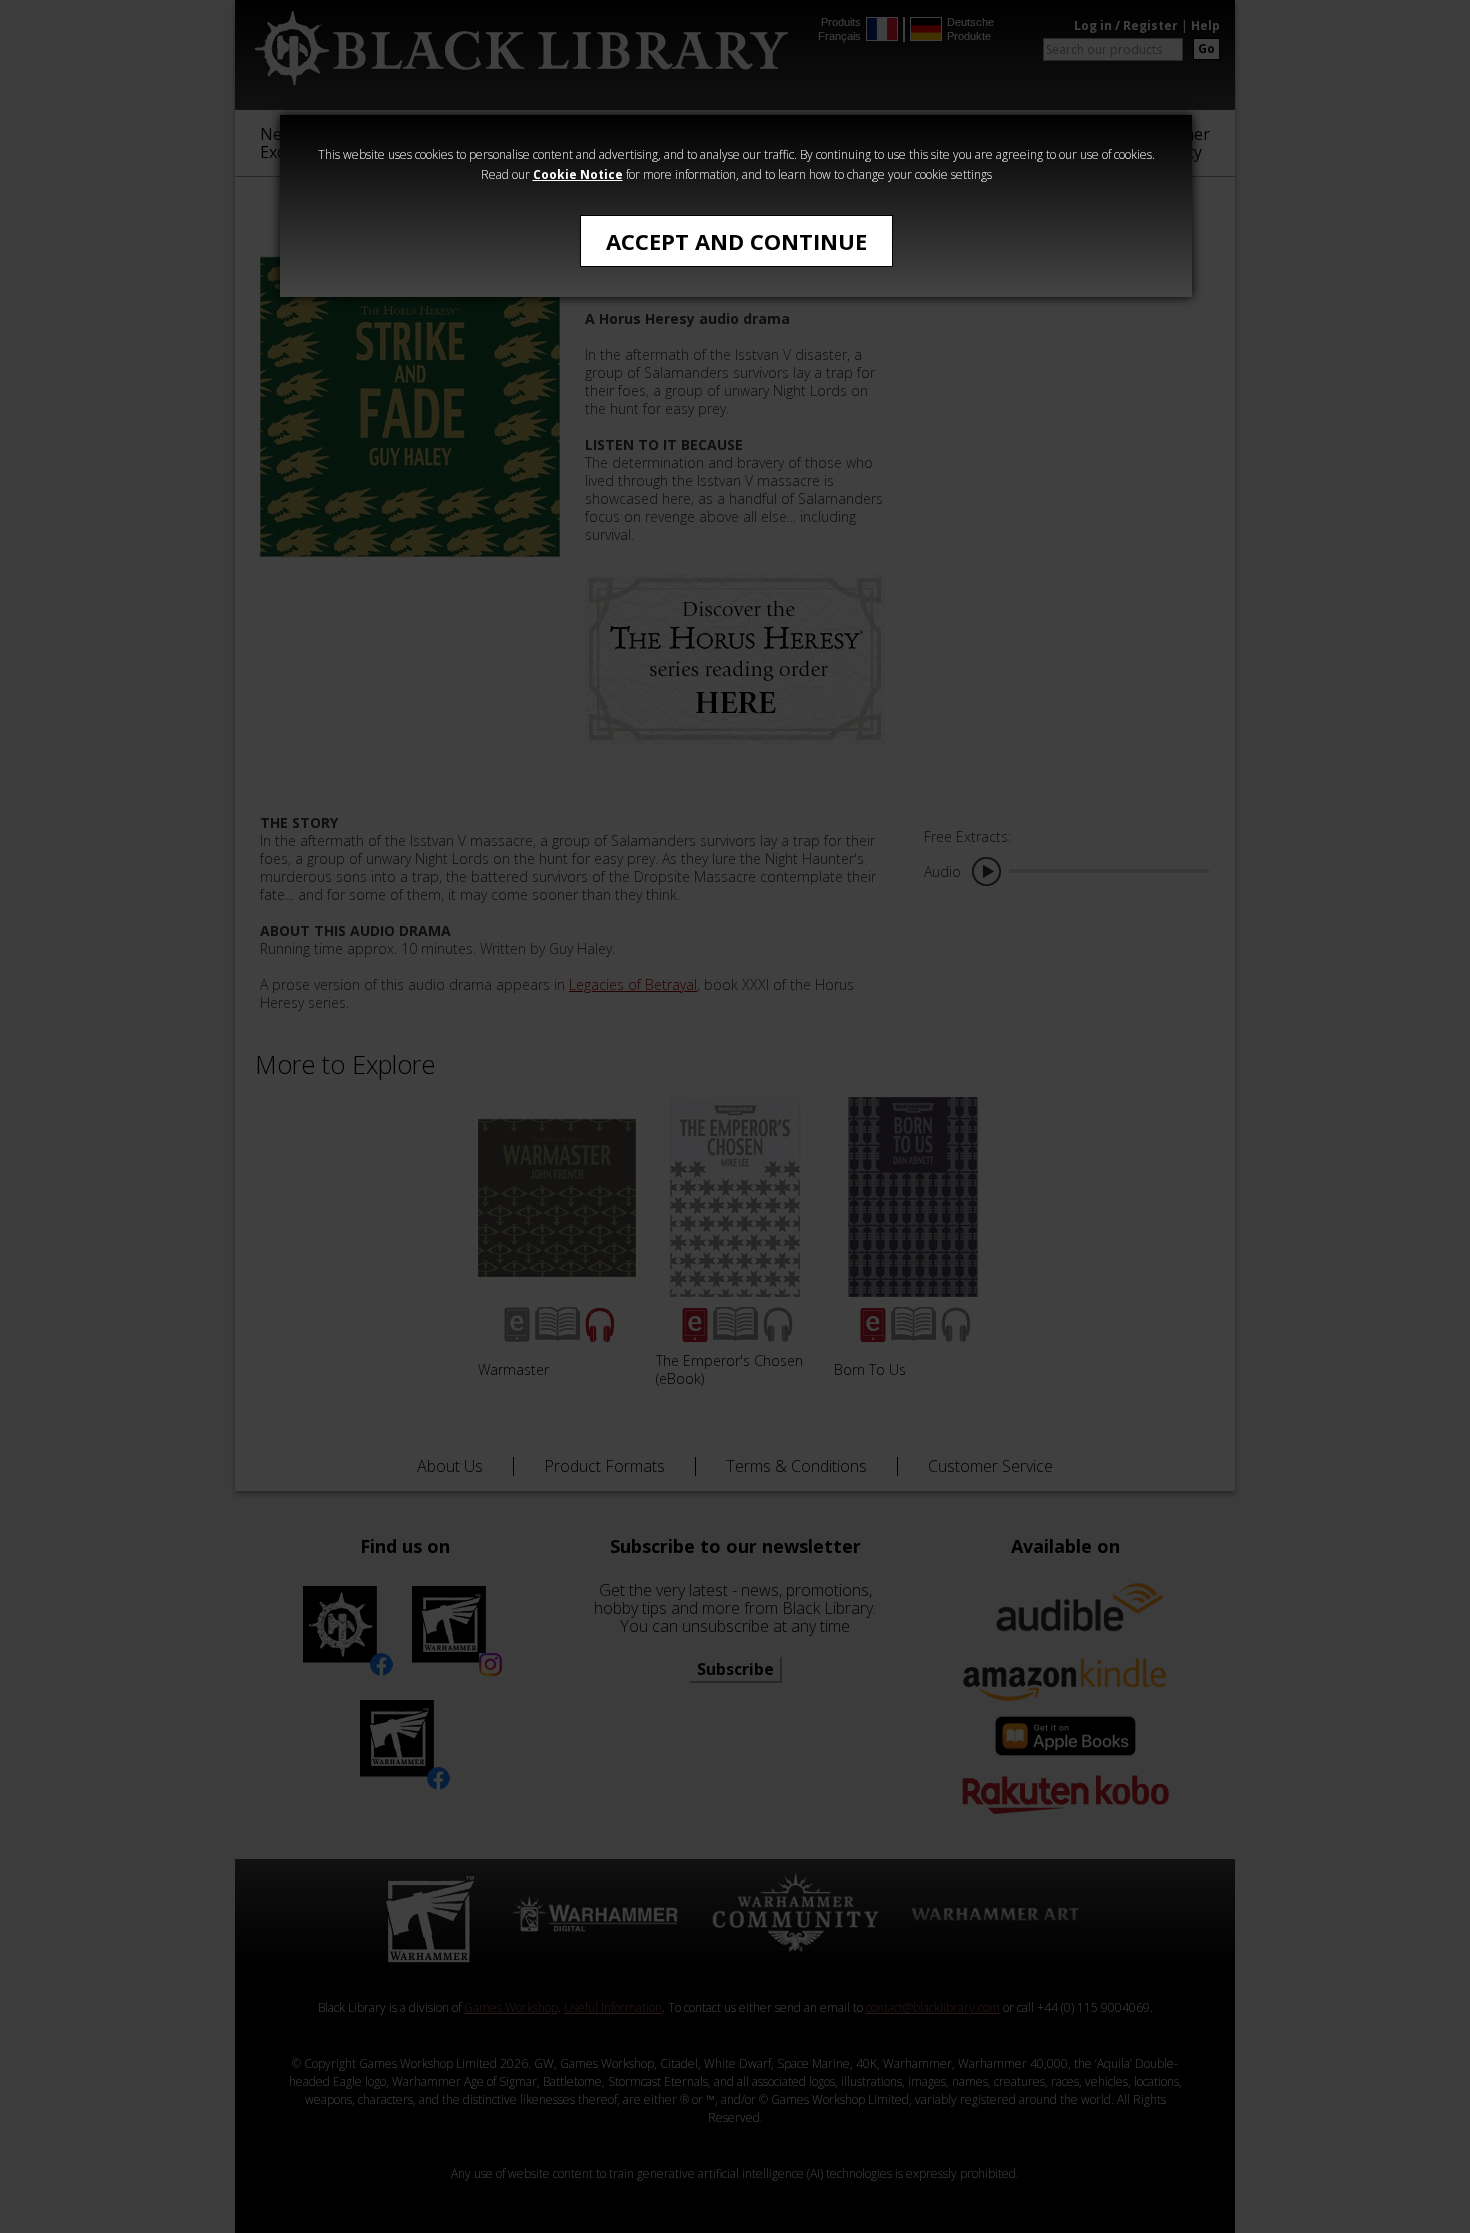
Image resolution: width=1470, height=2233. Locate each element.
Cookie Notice (578, 174)
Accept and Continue (736, 241)
